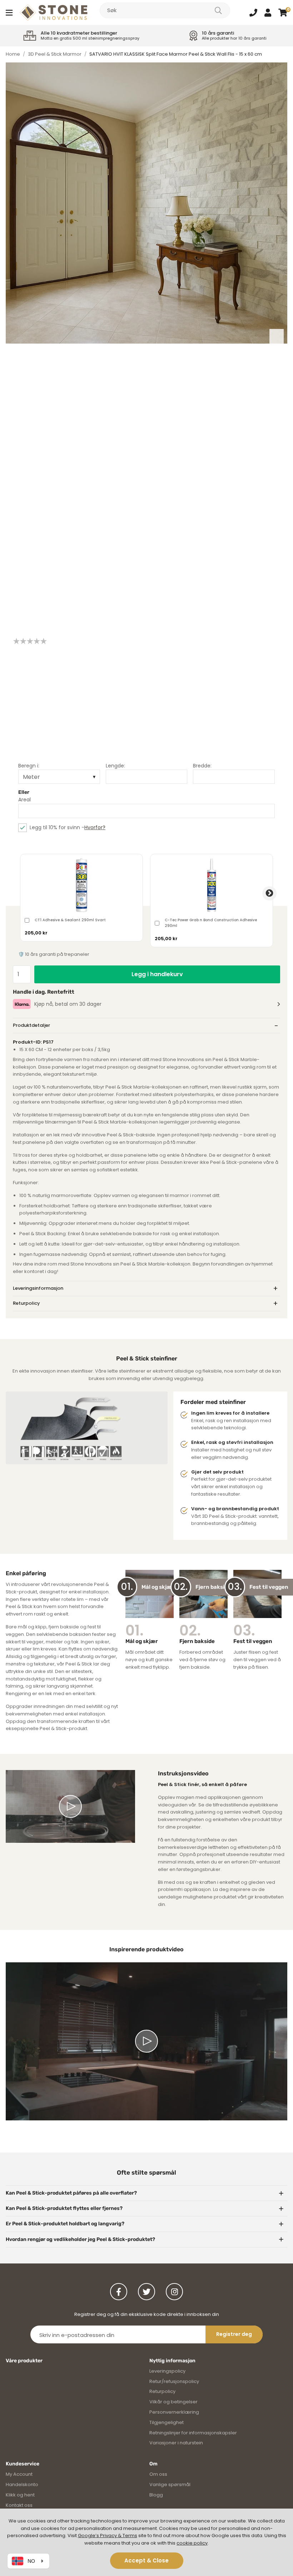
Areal (24, 800)
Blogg (156, 2495)
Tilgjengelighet (167, 2422)
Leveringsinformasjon (38, 1288)
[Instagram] (174, 2292)
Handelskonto (22, 2484)
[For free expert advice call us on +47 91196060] (253, 12)
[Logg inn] (268, 12)
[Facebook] (119, 2292)
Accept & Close (146, 2560)
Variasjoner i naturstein (176, 2443)
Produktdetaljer (31, 1025)
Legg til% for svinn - (68, 827)
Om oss (158, 2474)
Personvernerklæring (174, 2412)
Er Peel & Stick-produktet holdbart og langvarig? (65, 2224)
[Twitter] (146, 2292)
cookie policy (192, 2543)
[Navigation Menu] (9, 12)
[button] (283, 12)
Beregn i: (29, 766)
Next (269, 893)
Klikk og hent (20, 2495)
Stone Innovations (54, 12)
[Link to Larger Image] (146, 203)
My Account (19, 2474)
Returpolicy (26, 1303)
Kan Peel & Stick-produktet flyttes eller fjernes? (64, 2208)
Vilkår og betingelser (173, 2402)
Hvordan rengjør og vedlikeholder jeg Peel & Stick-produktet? (80, 2239)
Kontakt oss (19, 2505)
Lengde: (115, 766)
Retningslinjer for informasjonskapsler (193, 2433)
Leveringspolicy (167, 2371)
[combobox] (165, 10)
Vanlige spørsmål (170, 2484)
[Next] (277, 336)
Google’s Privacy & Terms (108, 2536)
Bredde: (202, 766)
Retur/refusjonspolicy (174, 2381)
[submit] (218, 10)
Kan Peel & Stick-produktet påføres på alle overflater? (71, 2193)
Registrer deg (234, 2334)
